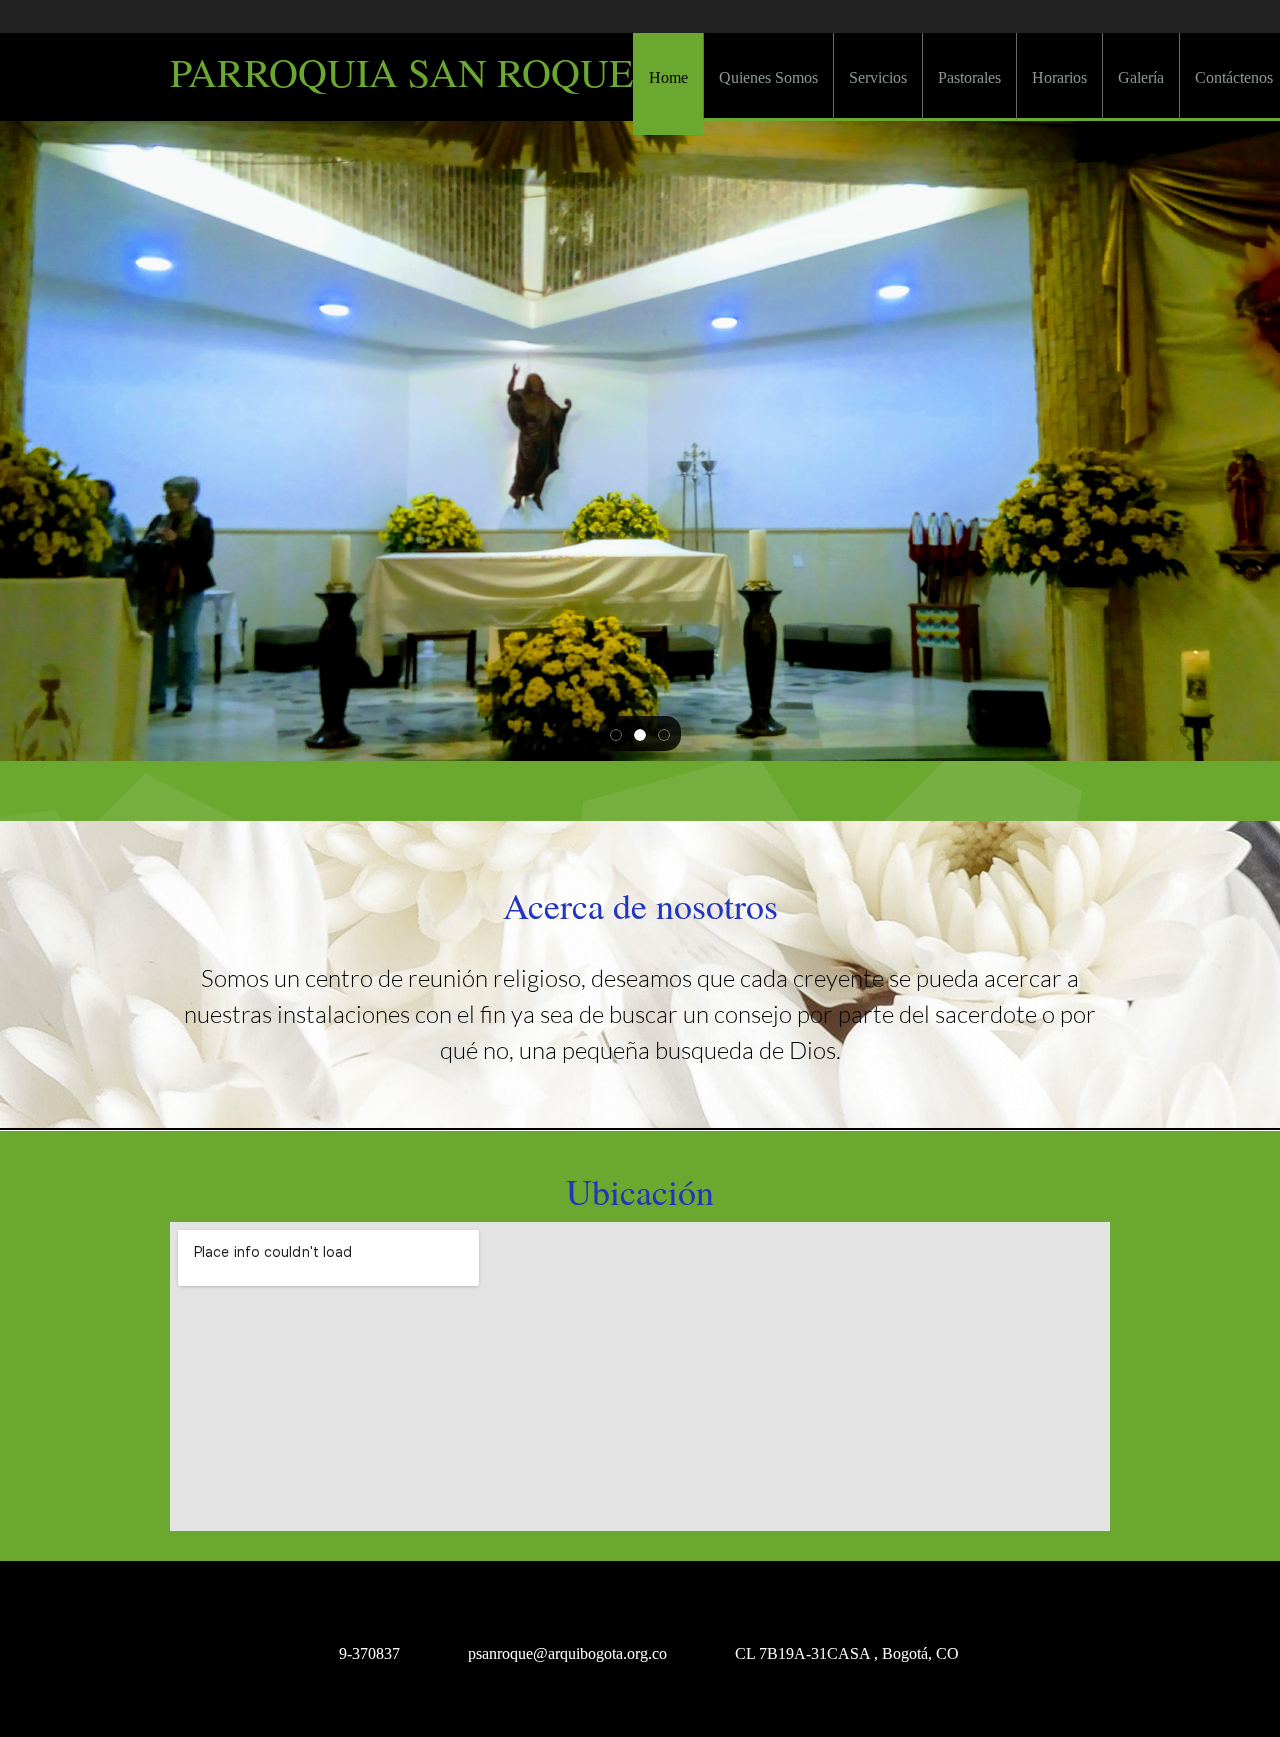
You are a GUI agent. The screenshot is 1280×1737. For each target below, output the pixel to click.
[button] (616, 734)
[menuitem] (668, 84)
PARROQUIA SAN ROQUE (401, 72)
